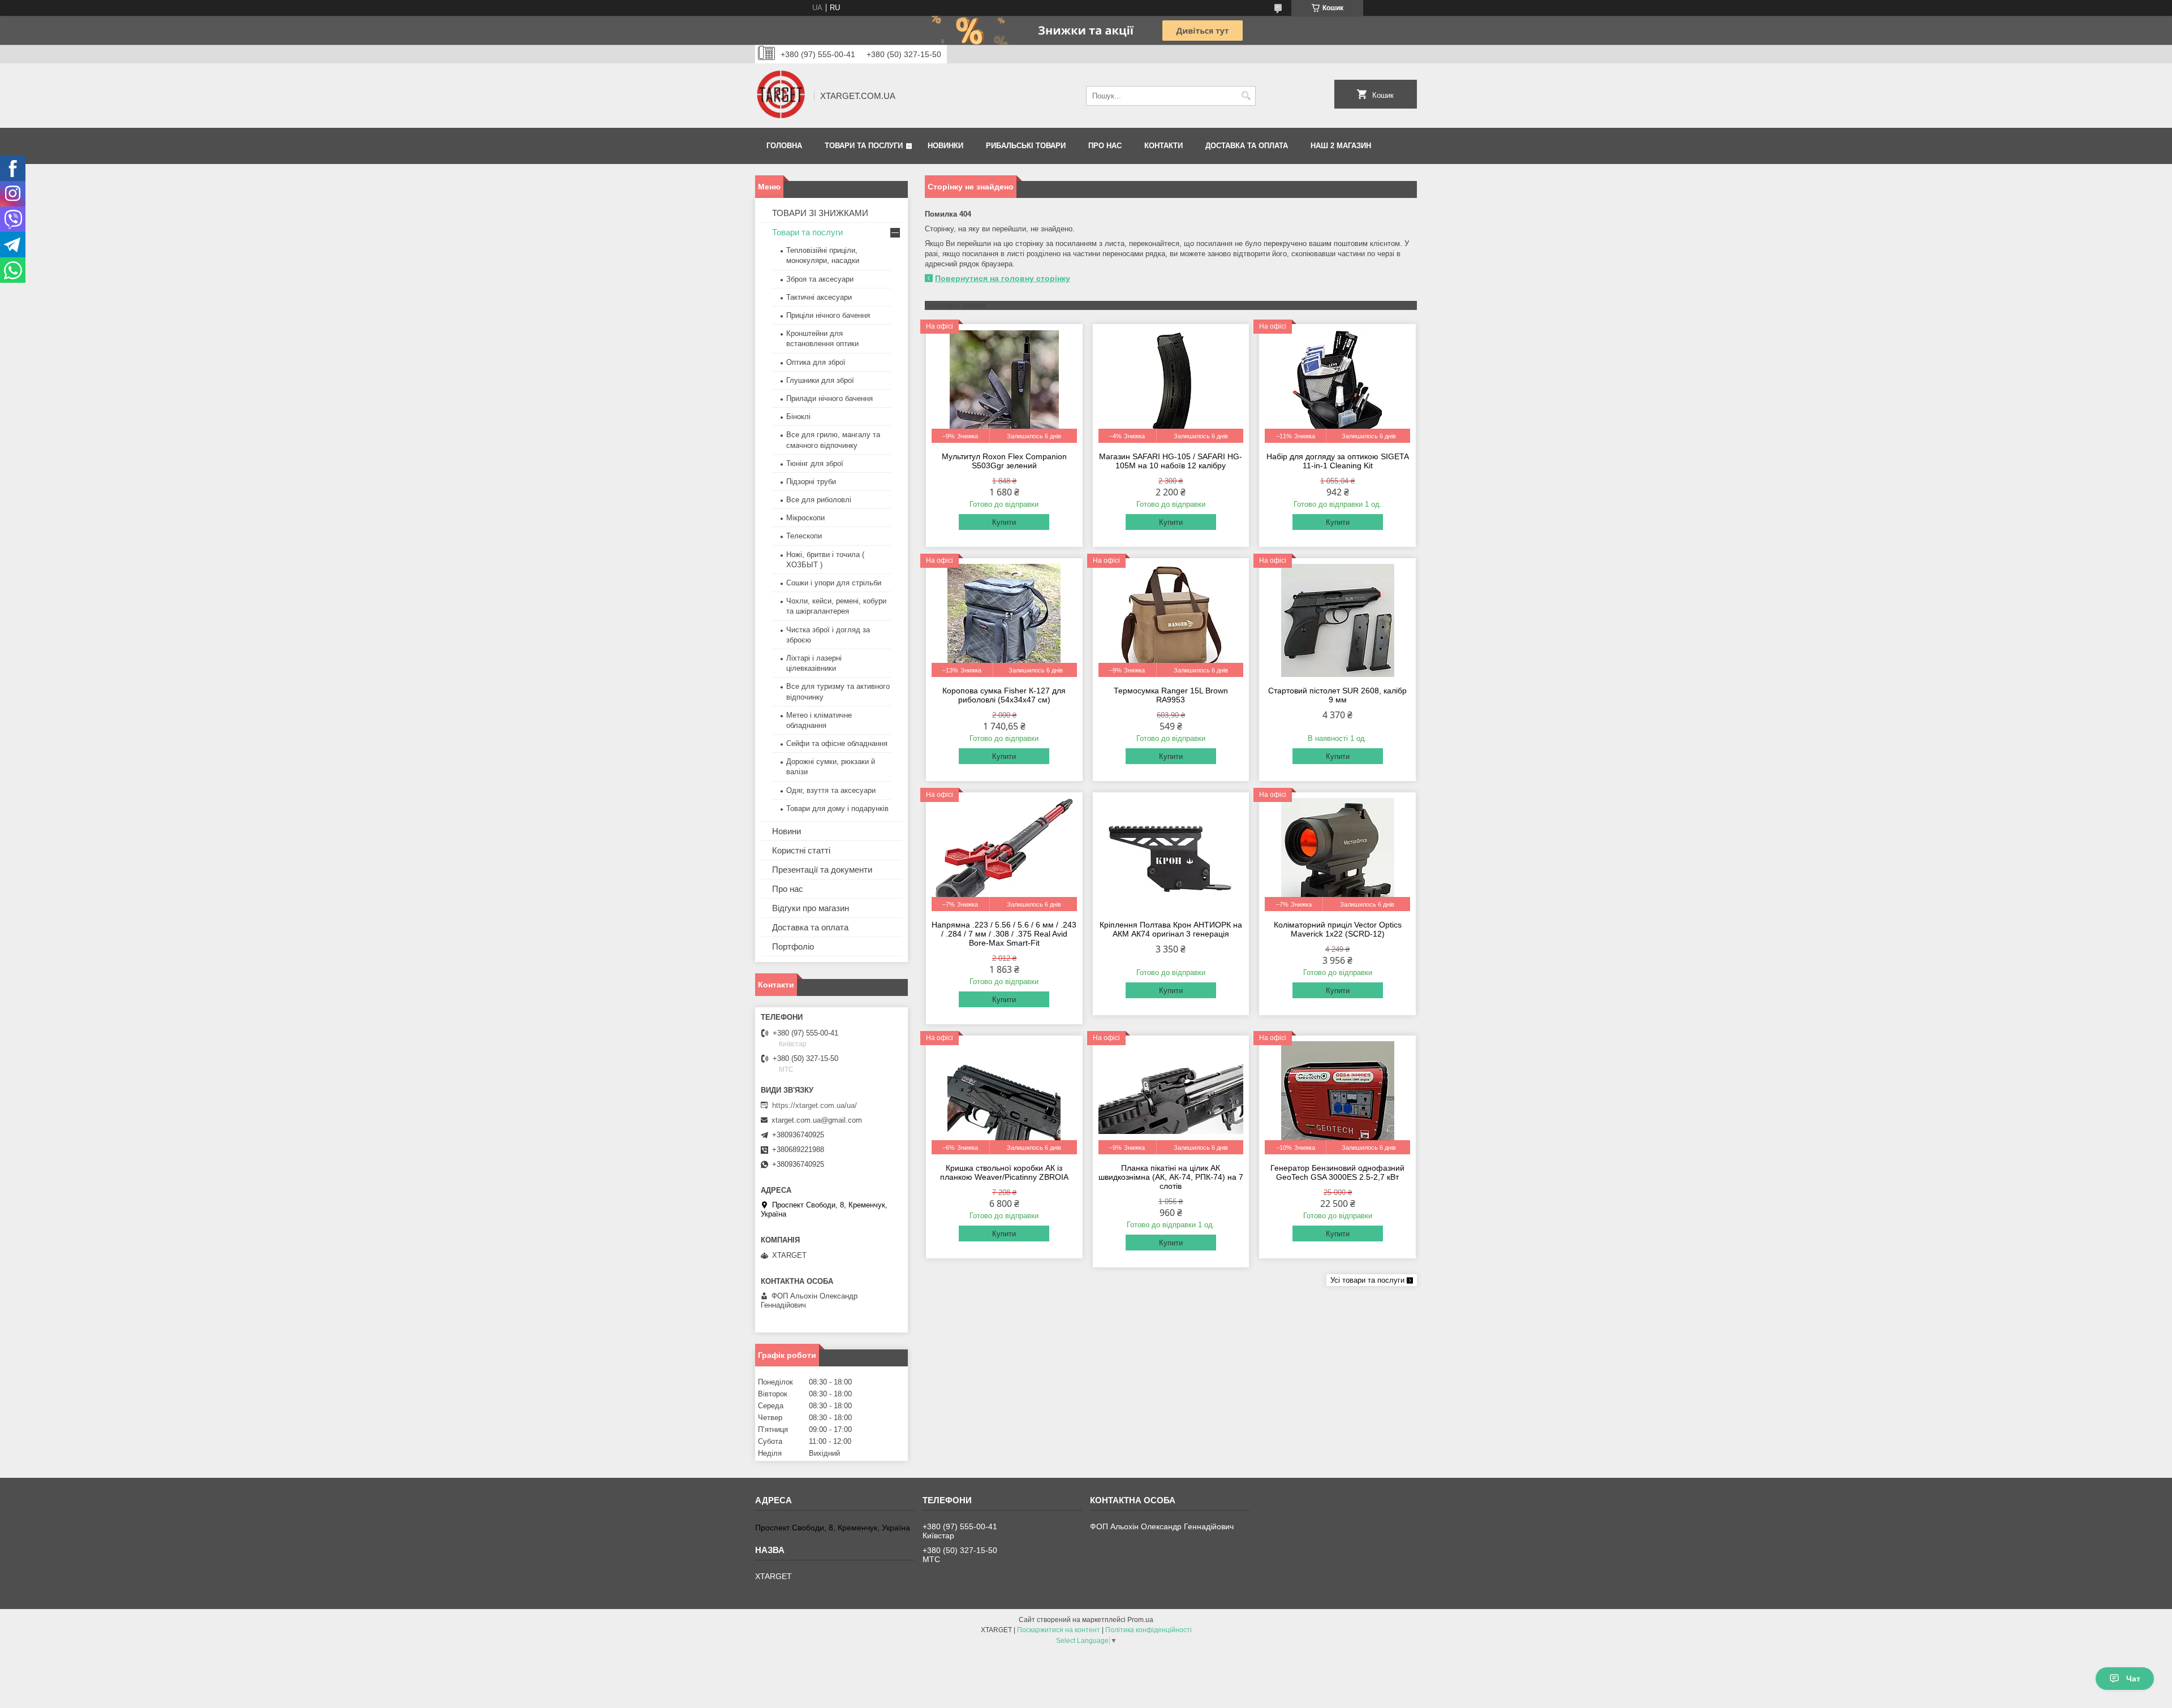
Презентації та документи (822, 870)
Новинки (945, 146)
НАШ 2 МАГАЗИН (1341, 146)
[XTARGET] (781, 96)
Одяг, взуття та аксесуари (831, 790)
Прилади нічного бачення (829, 398)
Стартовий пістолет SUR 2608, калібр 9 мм (1337, 695)
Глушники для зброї (820, 380)
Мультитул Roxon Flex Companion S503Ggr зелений (1004, 461)
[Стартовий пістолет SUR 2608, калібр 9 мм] (1337, 620)
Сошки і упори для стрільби (834, 583)
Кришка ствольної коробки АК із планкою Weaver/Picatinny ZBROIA (1004, 1172)
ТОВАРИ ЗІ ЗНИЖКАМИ (820, 213)
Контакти (1163, 146)
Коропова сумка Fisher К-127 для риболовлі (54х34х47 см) (1004, 695)
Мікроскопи (805, 518)
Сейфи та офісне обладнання (837, 743)
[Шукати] (1246, 96)
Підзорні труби (811, 482)
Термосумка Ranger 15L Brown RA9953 (1171, 695)
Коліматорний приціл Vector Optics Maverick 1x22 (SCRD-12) (1338, 929)
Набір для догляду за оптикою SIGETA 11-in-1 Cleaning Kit (1338, 461)
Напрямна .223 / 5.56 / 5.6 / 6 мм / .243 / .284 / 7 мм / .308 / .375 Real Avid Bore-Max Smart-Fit (1004, 934)
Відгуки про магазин (811, 908)
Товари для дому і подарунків (837, 808)
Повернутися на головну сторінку (1003, 278)
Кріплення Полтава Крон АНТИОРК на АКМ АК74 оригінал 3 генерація (1171, 929)
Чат (2133, 1679)
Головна (784, 146)
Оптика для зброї (816, 362)
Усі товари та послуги (1367, 1280)
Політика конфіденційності (1149, 1630)
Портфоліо (793, 946)
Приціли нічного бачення (828, 315)
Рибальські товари (1026, 146)
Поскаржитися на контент (1059, 1630)
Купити (1004, 522)
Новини (787, 831)
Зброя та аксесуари (820, 279)
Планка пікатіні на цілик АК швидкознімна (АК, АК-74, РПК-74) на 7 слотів (1171, 1177)
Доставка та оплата (1247, 146)
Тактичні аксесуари (819, 297)
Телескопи (804, 536)
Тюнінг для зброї (815, 463)
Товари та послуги (864, 146)
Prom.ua (1140, 1620)
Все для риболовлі (819, 500)
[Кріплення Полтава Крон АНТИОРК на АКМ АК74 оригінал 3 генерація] (1171, 855)
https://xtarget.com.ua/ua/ (815, 1105)
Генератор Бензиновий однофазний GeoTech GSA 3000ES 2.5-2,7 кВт (1337, 1172)
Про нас (1105, 146)
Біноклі (798, 417)
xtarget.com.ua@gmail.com (817, 1120)
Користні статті (801, 850)
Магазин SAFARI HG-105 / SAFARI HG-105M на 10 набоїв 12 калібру (1171, 461)
